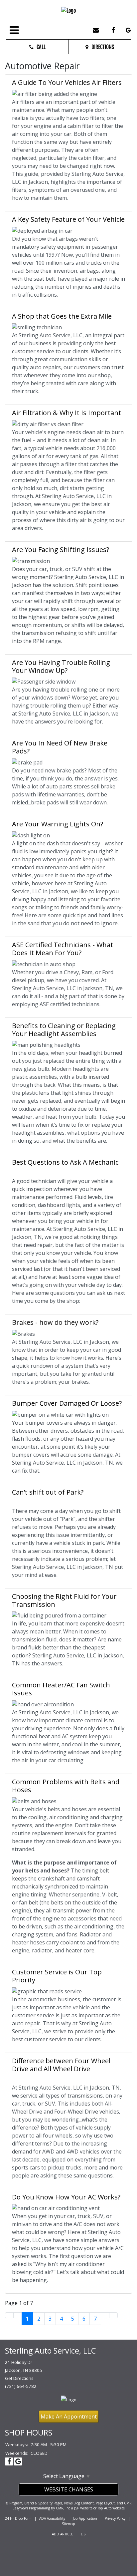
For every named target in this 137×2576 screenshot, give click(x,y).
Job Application (85, 2518)
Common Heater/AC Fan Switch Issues (61, 1689)
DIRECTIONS (101, 47)
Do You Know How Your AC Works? (66, 2197)
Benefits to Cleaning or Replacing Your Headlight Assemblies (64, 1030)
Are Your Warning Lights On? (58, 824)
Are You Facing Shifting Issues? (61, 550)
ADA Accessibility (52, 2518)
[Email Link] (94, 31)
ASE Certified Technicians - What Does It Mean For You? (63, 949)
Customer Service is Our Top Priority (57, 1976)
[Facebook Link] (110, 31)
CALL (40, 47)
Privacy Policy (115, 2518)
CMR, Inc (63, 2508)
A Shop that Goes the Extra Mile (62, 316)
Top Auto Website (111, 2508)
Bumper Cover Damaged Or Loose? (67, 1403)
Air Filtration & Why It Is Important (67, 413)
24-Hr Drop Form (18, 2518)
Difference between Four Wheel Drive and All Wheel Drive (61, 2065)
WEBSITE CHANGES (69, 2489)
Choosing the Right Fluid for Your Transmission (64, 1600)
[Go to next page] (105, 2315)
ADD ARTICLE (63, 2534)
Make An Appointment (69, 2417)
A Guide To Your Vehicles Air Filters (67, 82)
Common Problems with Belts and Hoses (66, 1786)
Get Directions (19, 2378)
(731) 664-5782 (21, 2386)
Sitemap (68, 2524)
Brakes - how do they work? (55, 1322)
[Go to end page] (113, 2315)
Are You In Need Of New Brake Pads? (60, 747)
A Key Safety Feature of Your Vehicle (68, 219)
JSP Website (83, 2508)
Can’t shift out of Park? (48, 1492)
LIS (83, 2534)
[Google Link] (126, 31)
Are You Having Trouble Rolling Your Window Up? (61, 666)
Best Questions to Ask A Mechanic (65, 1162)
